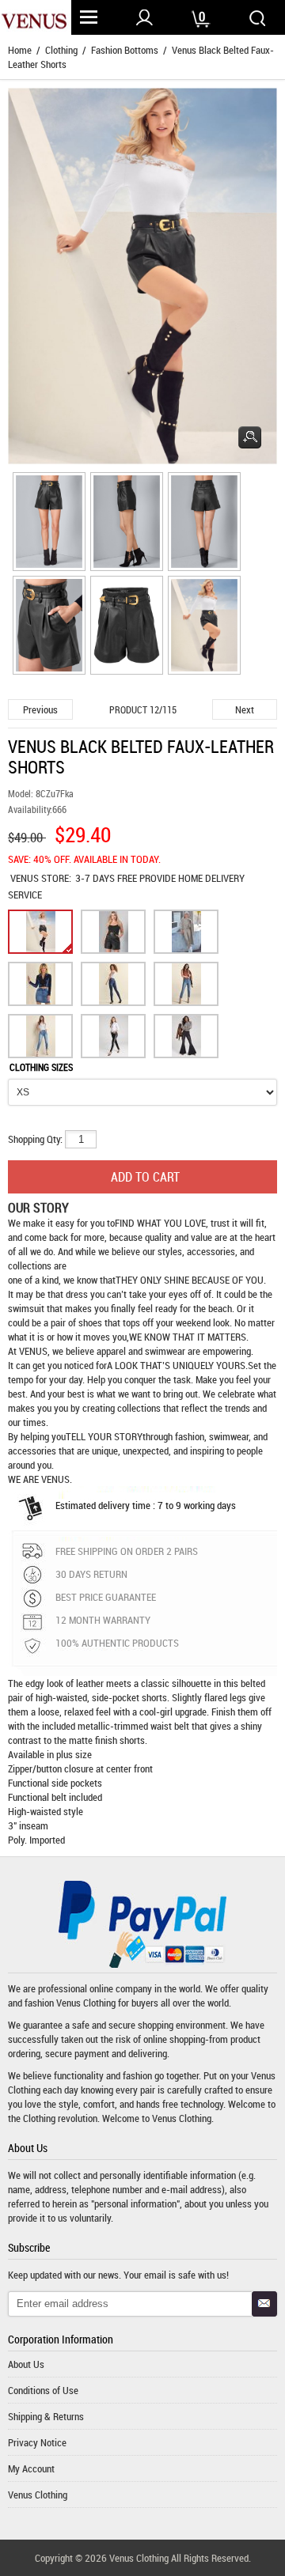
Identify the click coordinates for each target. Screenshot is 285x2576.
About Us (26, 2364)
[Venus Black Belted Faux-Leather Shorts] (47, 524)
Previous (40, 709)
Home (20, 50)
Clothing (61, 50)
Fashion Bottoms (125, 50)
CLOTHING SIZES (41, 1067)
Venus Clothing (86, 2003)
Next (245, 709)
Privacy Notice (37, 2442)
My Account (31, 2468)
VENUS (26, 878)
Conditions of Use (43, 2390)
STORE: (41, 878)
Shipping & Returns (46, 2416)
